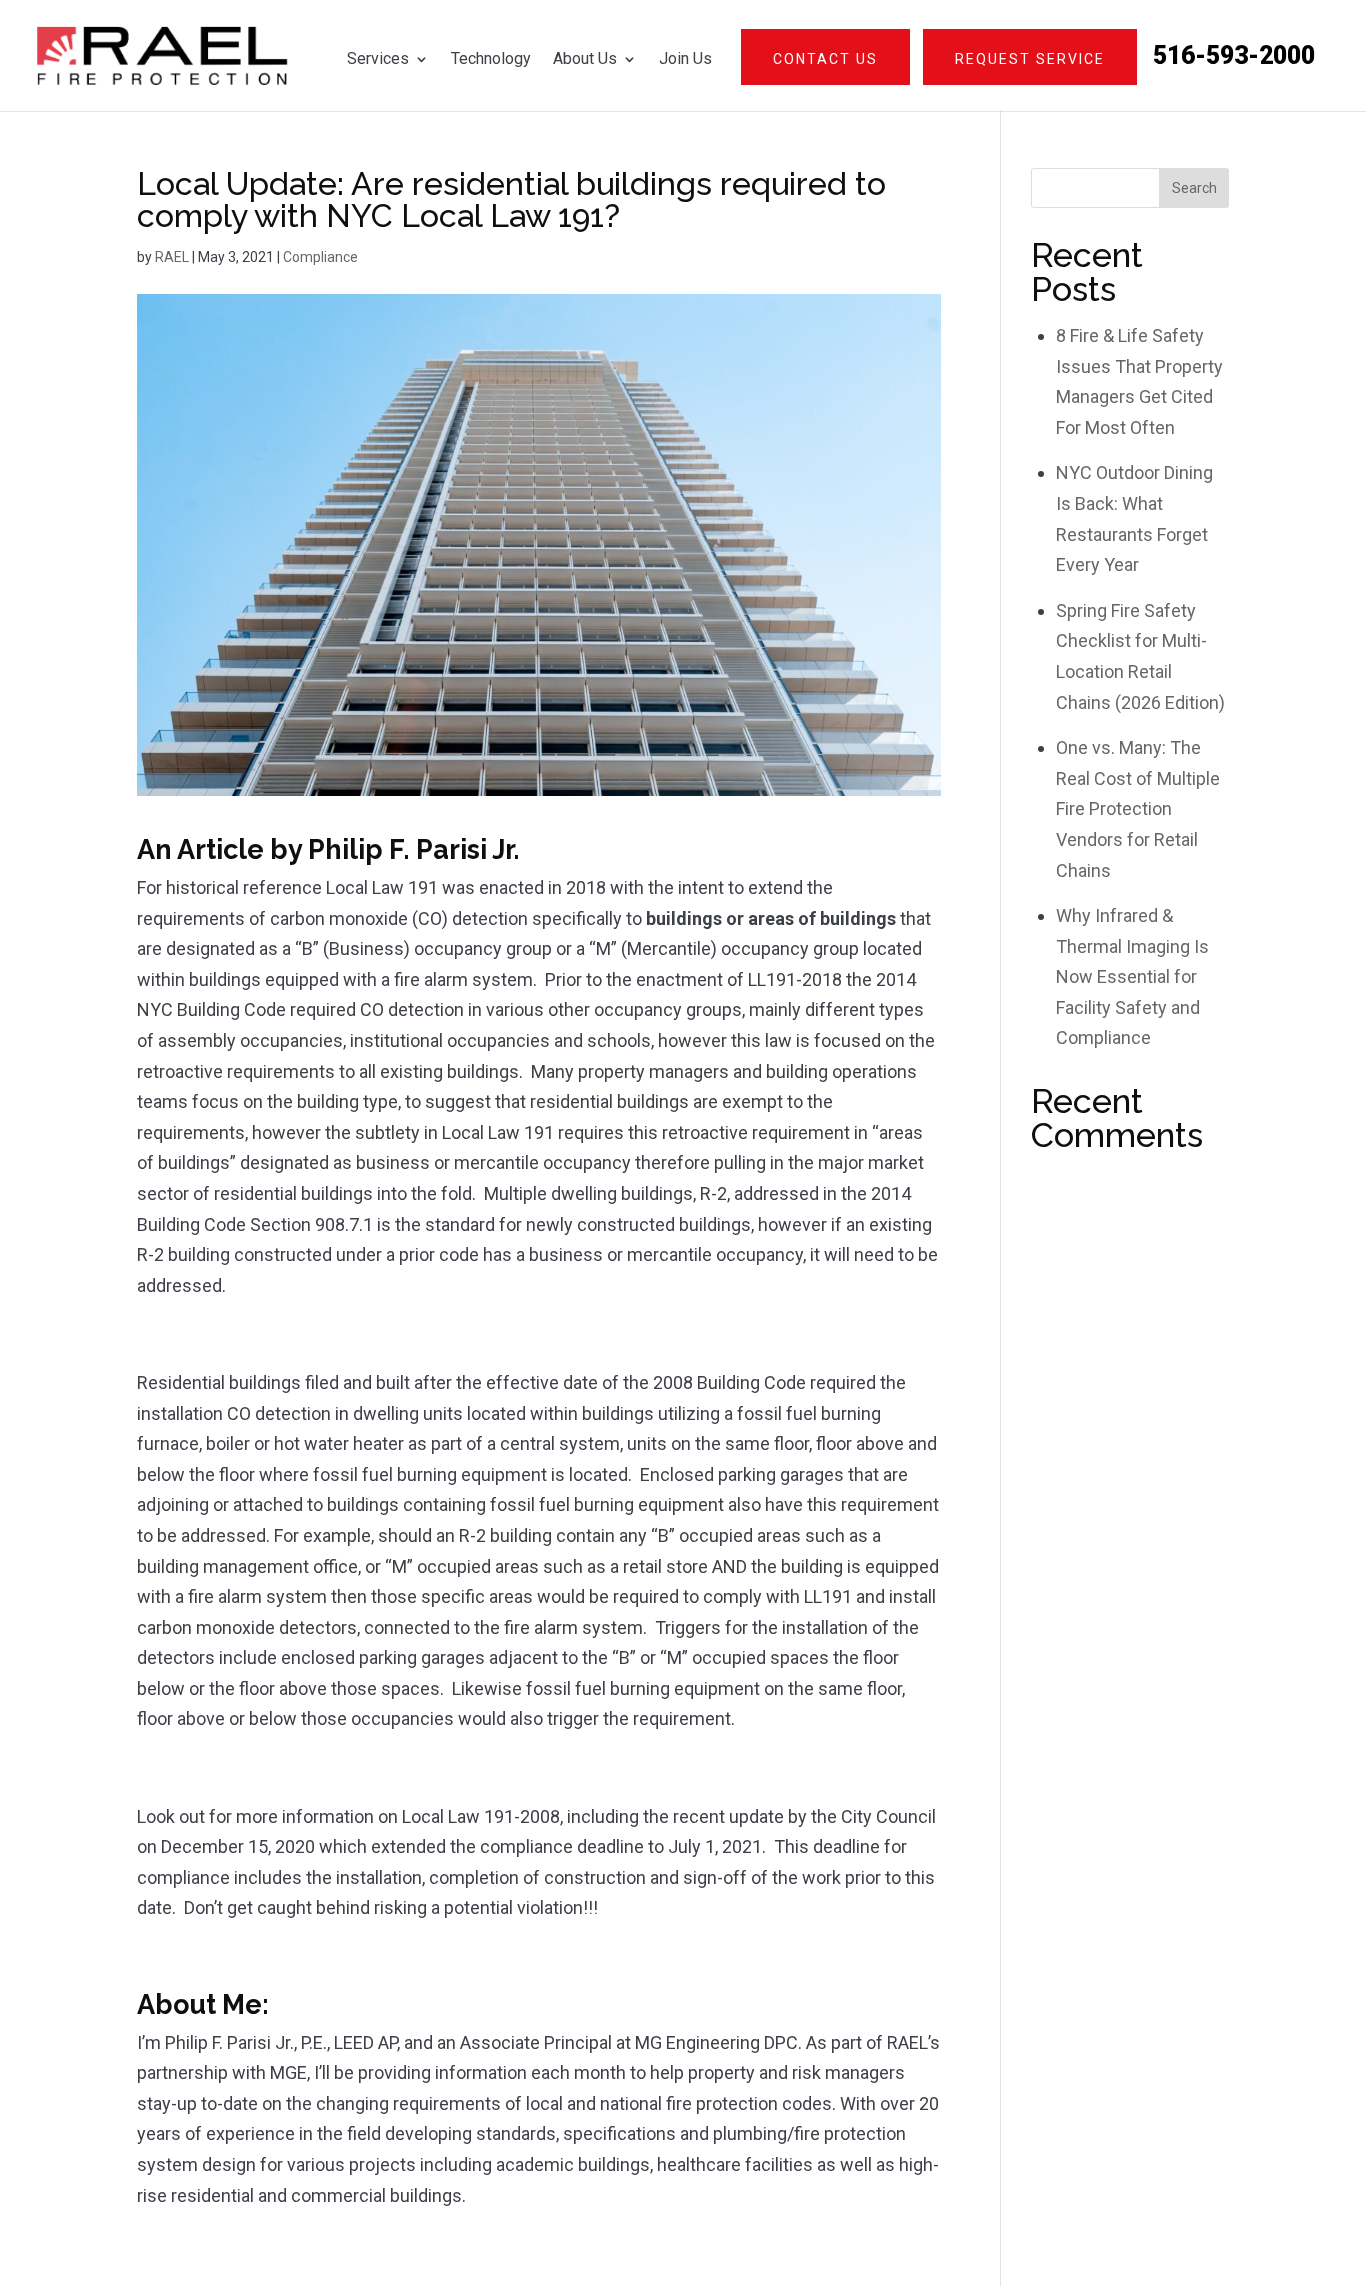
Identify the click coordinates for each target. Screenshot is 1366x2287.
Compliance (320, 257)
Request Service (1030, 59)
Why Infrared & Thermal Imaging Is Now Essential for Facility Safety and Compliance (1132, 976)
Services (378, 58)
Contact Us (825, 59)
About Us (585, 58)
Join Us (685, 58)
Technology (491, 58)
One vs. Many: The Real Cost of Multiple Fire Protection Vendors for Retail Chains (1138, 808)
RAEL (172, 257)
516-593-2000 (1234, 57)
